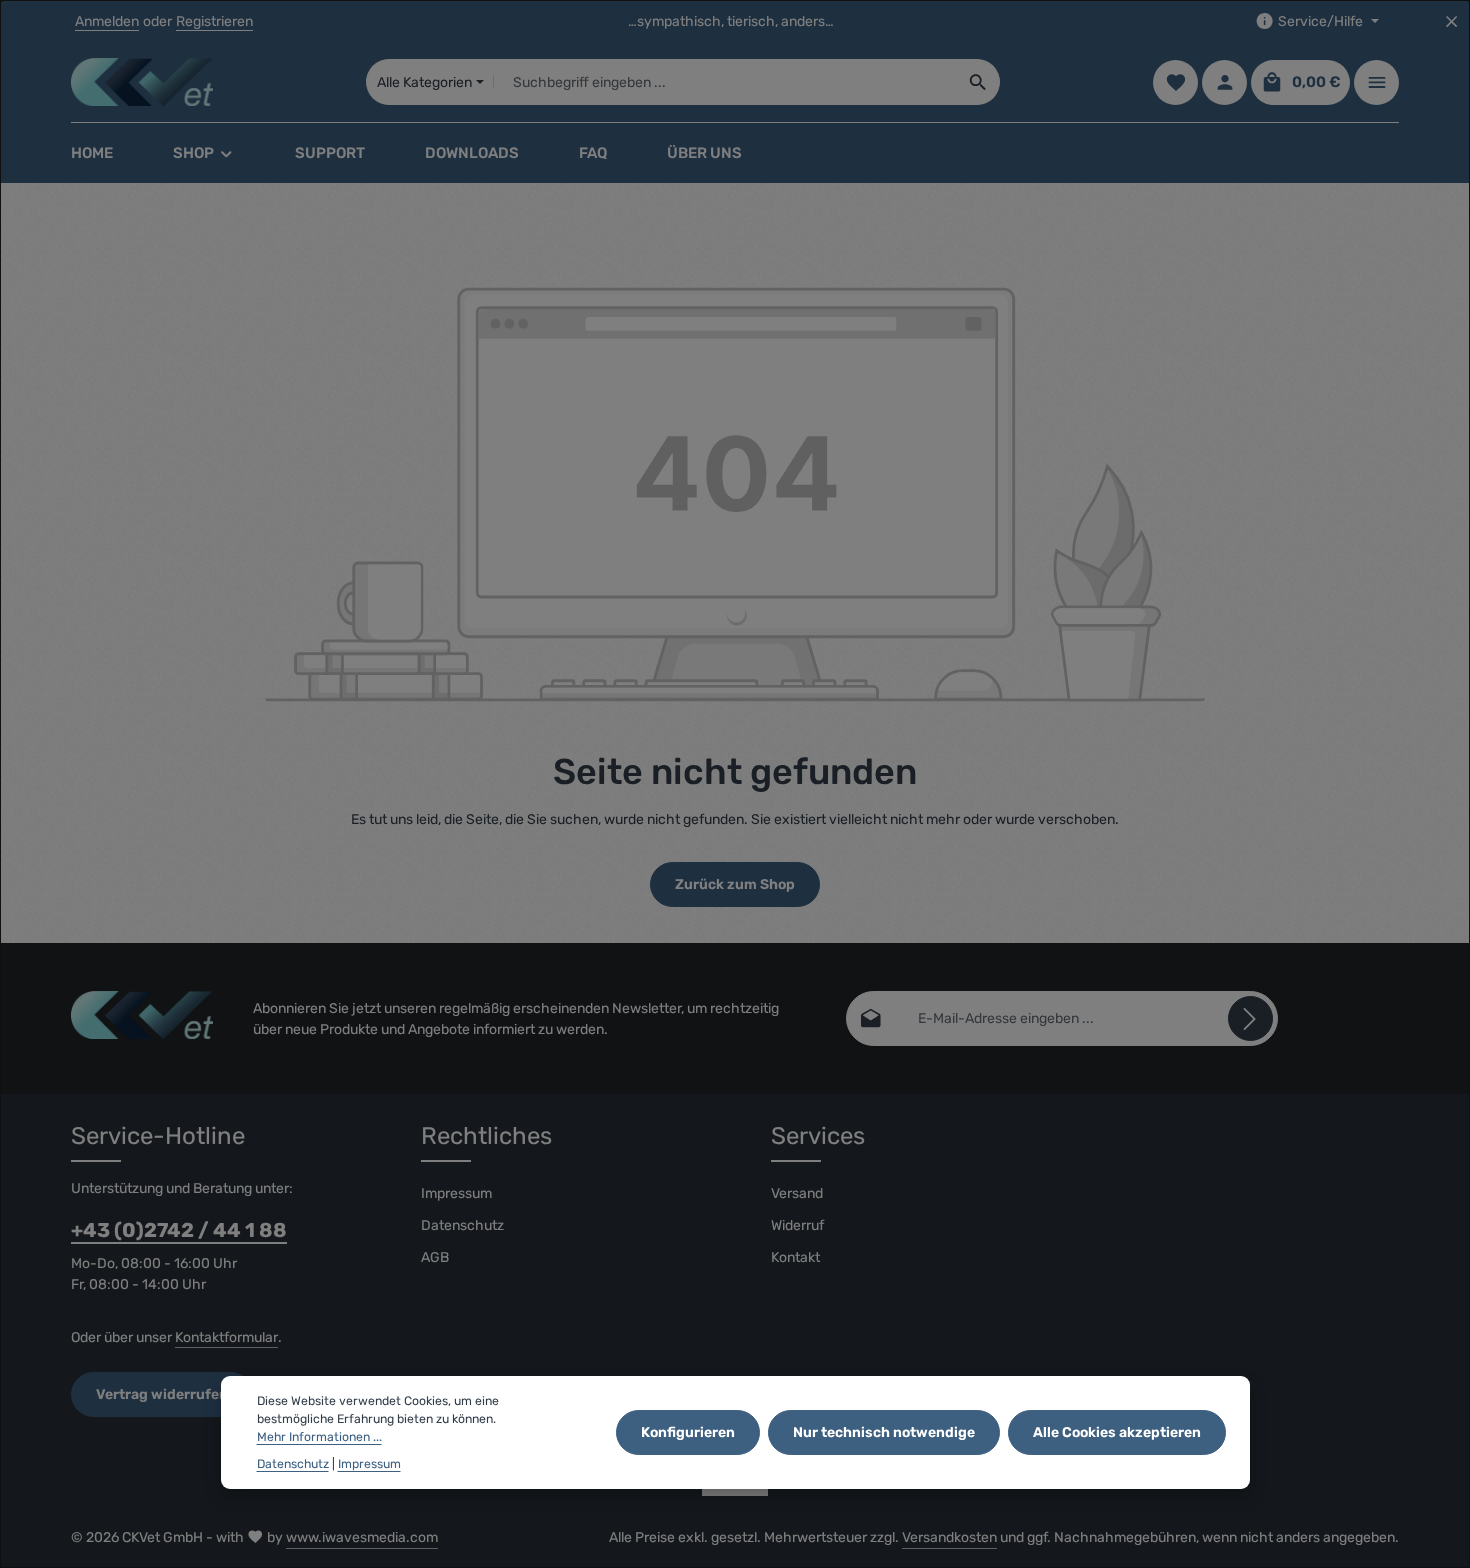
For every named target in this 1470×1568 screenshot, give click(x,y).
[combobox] (725, 82)
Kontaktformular (226, 1337)
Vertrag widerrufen (162, 1394)
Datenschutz (462, 1225)
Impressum (456, 1193)
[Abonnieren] (1250, 1018)
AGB (435, 1257)
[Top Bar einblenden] (1376, 82)
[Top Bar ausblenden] (1451, 21)
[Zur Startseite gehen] (142, 82)
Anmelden (107, 21)
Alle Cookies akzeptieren (1117, 1432)
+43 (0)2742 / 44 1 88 (179, 1230)
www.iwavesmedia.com (362, 1537)
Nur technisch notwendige (884, 1432)
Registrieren (214, 21)
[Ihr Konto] (1224, 82)
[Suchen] (978, 82)
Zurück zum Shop (735, 884)
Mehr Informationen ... (319, 1438)
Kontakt (795, 1257)
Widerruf (797, 1225)
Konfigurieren (688, 1432)
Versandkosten (949, 1537)
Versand (797, 1193)
